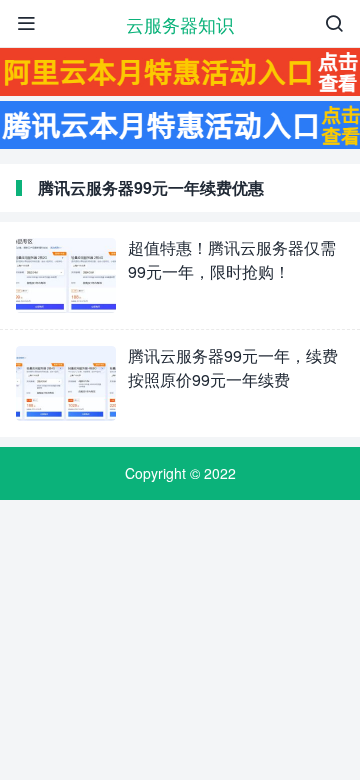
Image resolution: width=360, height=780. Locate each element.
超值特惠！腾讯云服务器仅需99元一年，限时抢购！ (232, 259)
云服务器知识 (180, 24)
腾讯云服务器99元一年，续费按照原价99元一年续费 (233, 367)
